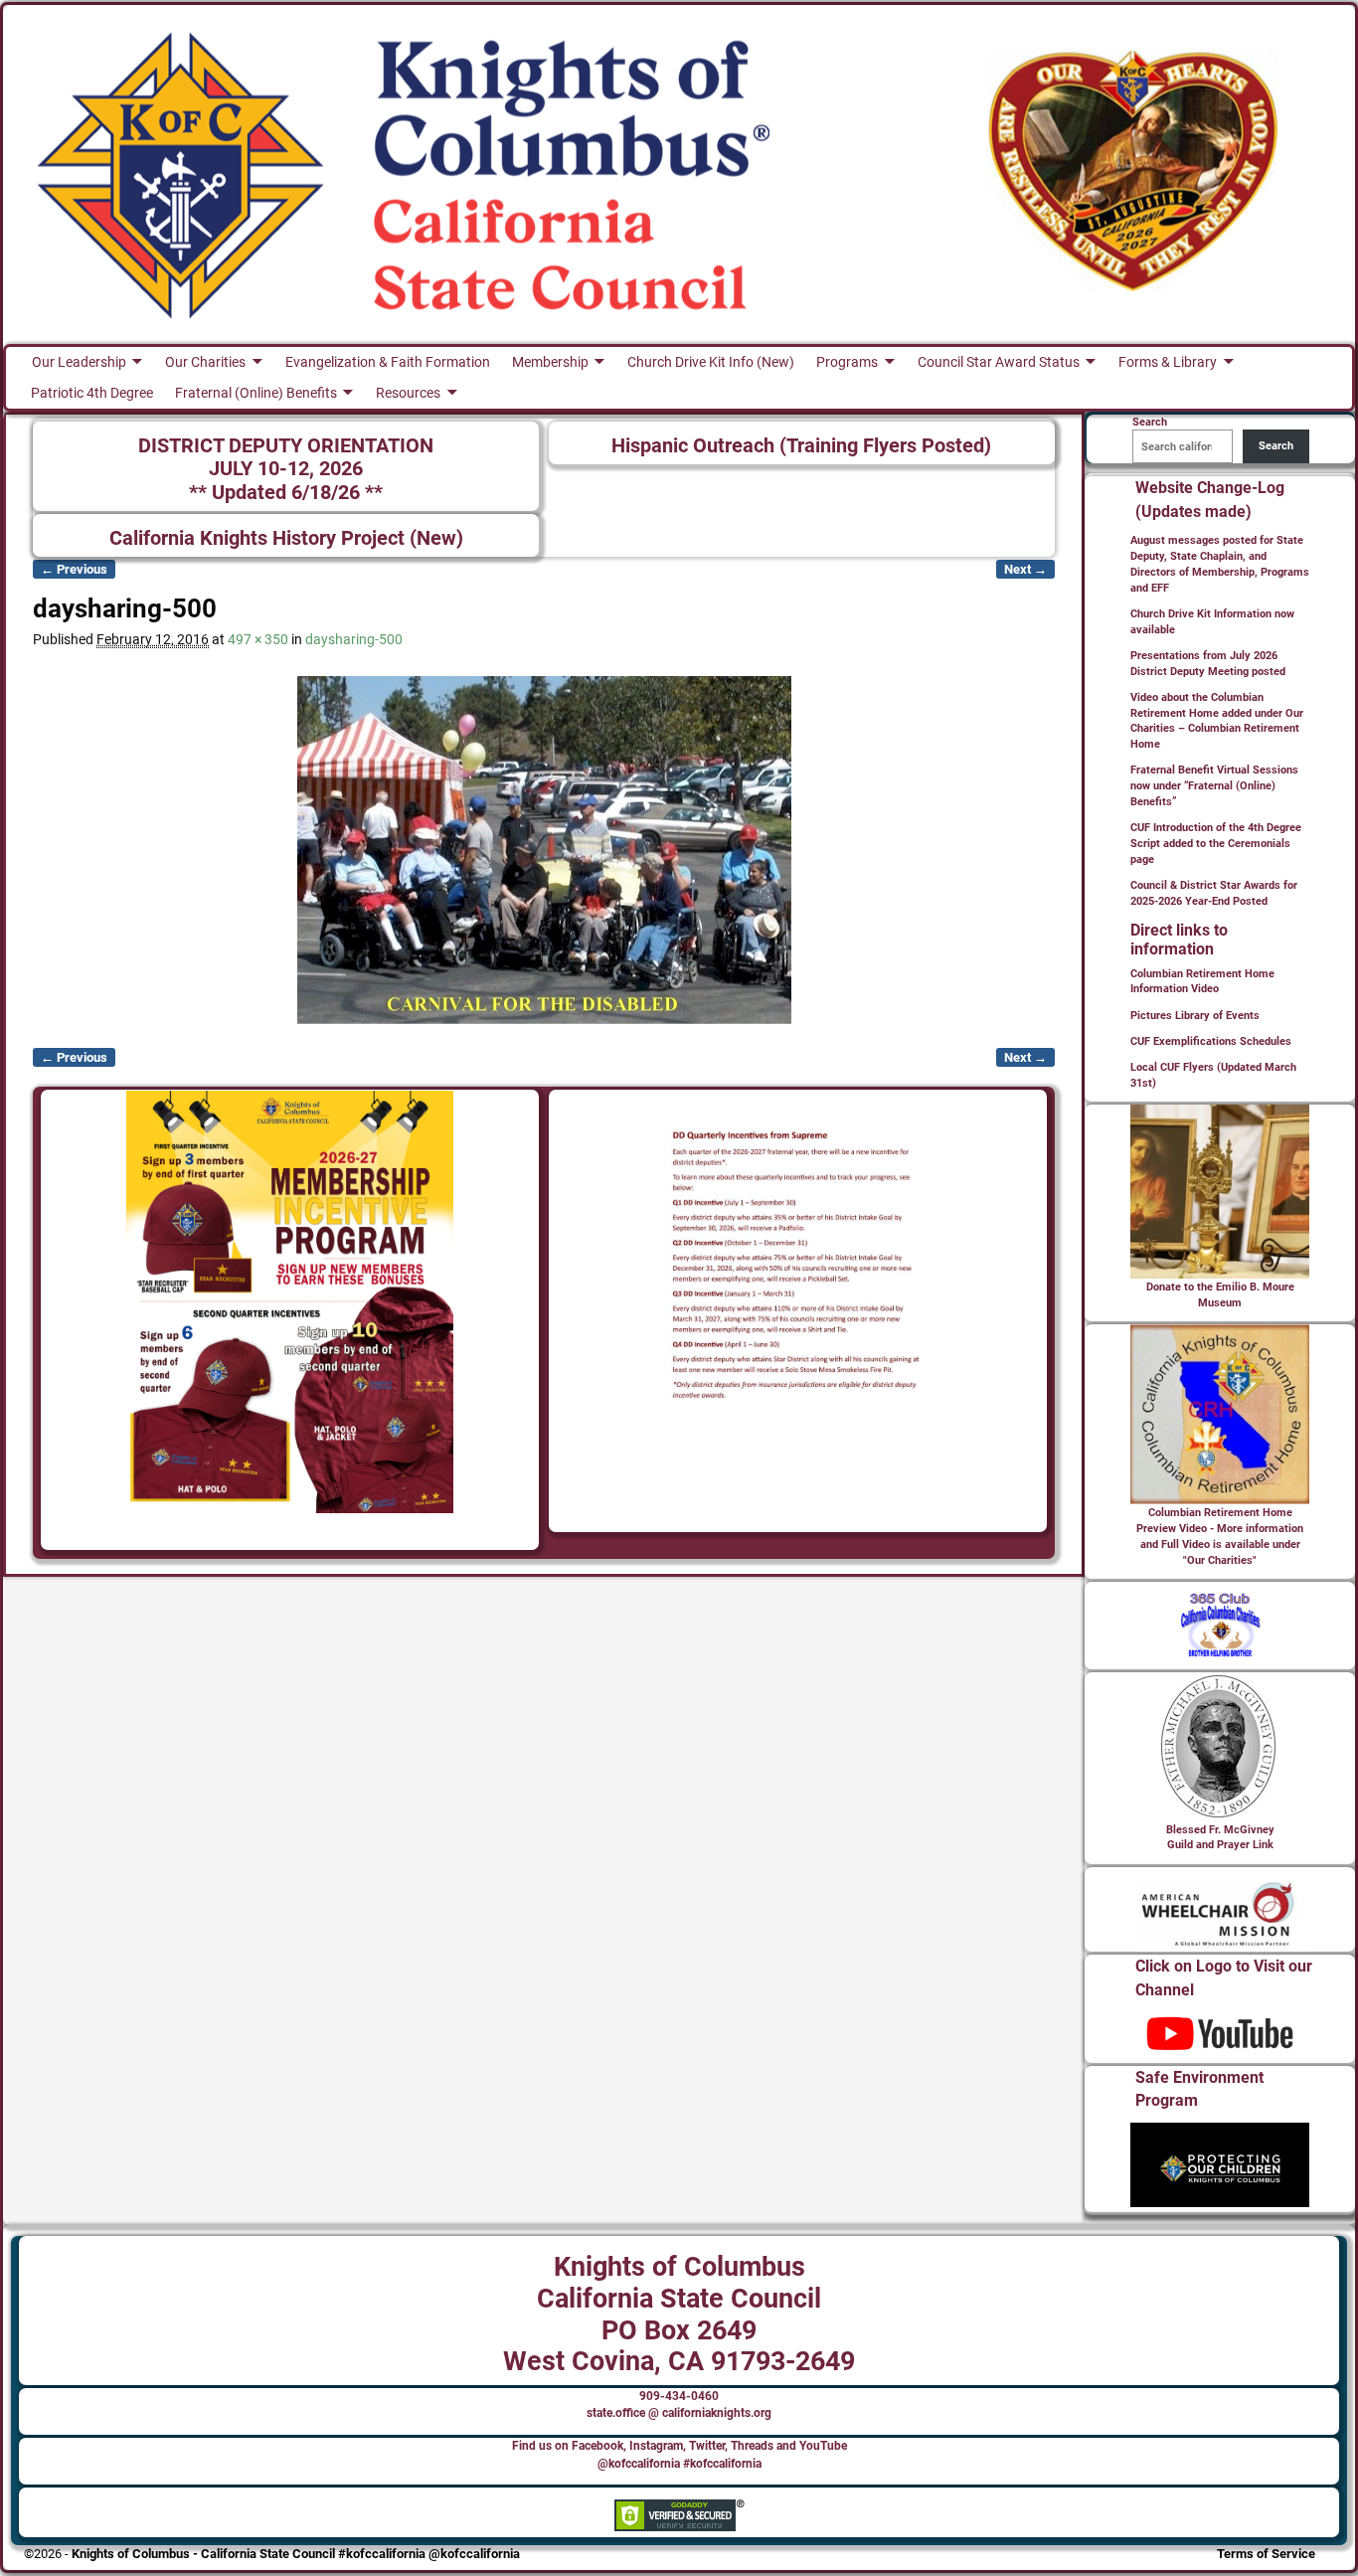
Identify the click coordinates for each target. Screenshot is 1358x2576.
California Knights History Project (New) (286, 538)
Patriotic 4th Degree (92, 393)
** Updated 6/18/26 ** (286, 493)
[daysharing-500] (544, 850)
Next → (1025, 569)
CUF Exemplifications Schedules (1211, 1041)
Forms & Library (1168, 362)
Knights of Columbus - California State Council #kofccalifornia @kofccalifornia (296, 2554)
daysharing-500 (354, 639)
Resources (408, 393)
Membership (550, 362)
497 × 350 (258, 639)
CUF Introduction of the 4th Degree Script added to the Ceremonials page (1216, 844)
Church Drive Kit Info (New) (711, 362)
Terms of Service (1266, 2554)
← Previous (74, 569)
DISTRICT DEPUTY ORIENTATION (286, 446)
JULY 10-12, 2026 (286, 469)
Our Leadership (79, 362)
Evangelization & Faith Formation (388, 362)
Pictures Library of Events (1195, 1016)
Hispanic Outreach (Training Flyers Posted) (801, 446)
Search (1276, 446)
